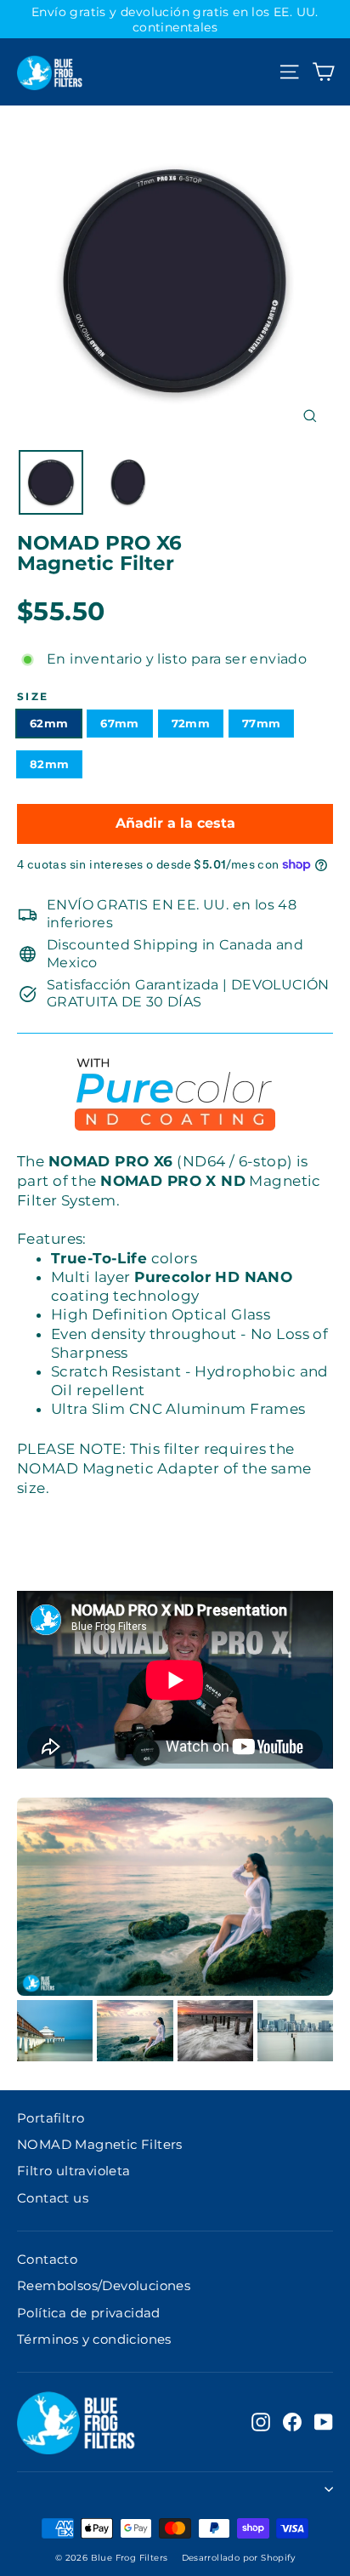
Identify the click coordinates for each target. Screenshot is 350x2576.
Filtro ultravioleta (74, 2171)
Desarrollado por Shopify (239, 2558)
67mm (119, 723)
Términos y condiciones (94, 2339)
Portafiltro (51, 2118)
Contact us (53, 2198)
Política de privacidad (89, 2313)
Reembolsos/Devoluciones (104, 2286)
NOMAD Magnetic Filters (100, 2145)
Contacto (47, 2260)
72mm (191, 723)
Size (33, 697)
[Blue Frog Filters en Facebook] (292, 2422)
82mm (49, 764)
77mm (261, 723)
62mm (49, 723)
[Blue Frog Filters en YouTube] (324, 2422)
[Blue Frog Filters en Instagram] (261, 2422)
